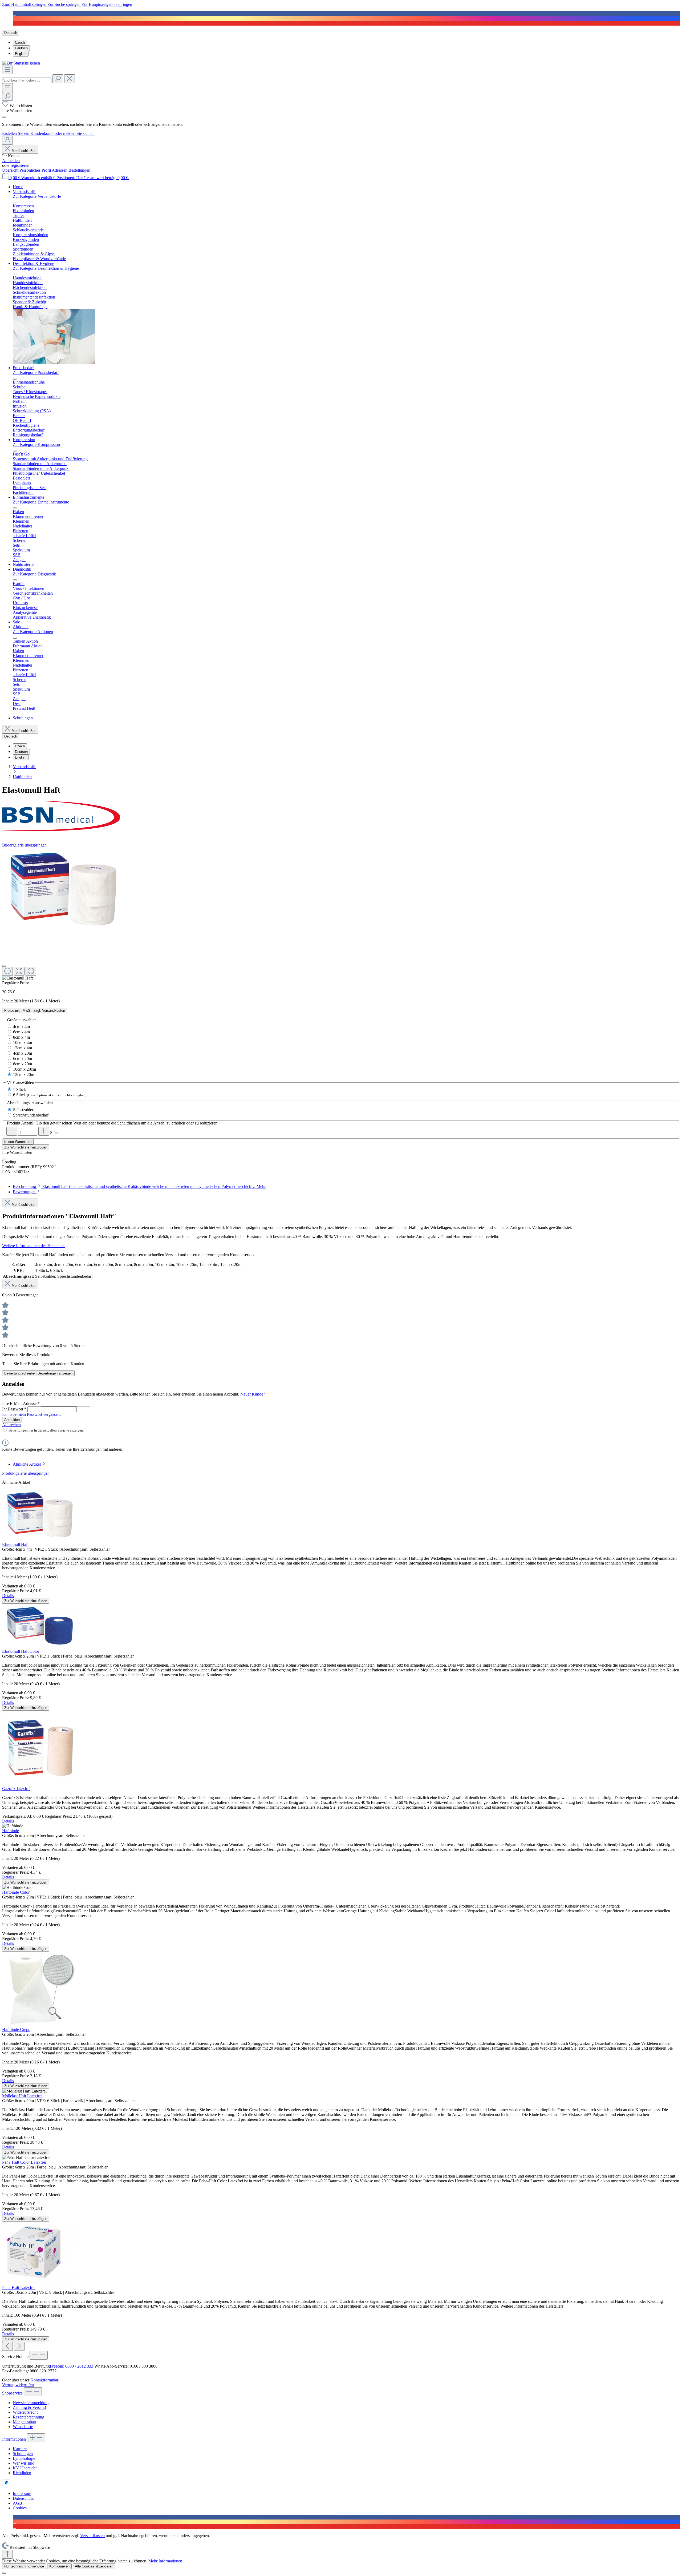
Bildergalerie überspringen (24, 845)
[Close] (4, 117)
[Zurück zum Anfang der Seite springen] (7, 2554)
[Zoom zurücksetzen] (19, 971)
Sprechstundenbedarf (31, 1115)
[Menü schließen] (15, 203)
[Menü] (7, 70)
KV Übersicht (25, 2468)
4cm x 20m (23, 1053)
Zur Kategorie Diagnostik (34, 574)
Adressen (60, 170)
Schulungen (23, 2454)
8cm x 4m (21, 1037)
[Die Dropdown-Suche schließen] (70, 79)
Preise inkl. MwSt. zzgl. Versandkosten (35, 1011)
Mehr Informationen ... (167, 2561)
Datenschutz (23, 2498)
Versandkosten (92, 2536)
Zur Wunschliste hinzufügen (26, 1147)
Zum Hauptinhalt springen (25, 4)
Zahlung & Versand (29, 2407)
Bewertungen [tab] (25, 1192)
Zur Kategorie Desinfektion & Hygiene (46, 268)
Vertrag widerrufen (18, 2385)
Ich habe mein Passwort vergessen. (31, 1414)
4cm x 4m (21, 1027)
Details (8, 1596)
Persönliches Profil (36, 170)
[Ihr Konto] (7, 140)
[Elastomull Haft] (63, 890)
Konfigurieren (59, 2566)
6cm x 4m (21, 1032)
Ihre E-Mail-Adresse (21, 1403)
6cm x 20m (23, 1059)
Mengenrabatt (24, 2422)
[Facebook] (14, 13)
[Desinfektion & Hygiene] (54, 363)
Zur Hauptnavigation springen (107, 4)
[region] (341, 914)
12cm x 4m (23, 1048)
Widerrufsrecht (25, 2412)
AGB (17, 2503)
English (21, 54)
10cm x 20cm (25, 1069)
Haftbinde (11, 1831)
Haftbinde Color (16, 1892)
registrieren (20, 165)
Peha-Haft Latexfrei (19, 2287)
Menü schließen (24, 151)
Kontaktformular (44, 2380)
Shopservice (13, 2393)
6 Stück (50, 1095)
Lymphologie (24, 2458)
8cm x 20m (23, 1064)
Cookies (20, 2508)
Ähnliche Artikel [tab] (27, 1464)
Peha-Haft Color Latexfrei (24, 2162)
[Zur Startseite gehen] (21, 63)
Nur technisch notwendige (24, 2566)
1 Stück (19, 1089)
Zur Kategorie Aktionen (33, 632)
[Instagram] (14, 18)
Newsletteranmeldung (31, 2403)
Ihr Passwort (14, 1409)
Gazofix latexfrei (16, 1789)
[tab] (139, 1186)
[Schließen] (4, 966)
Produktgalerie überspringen (26, 1473)
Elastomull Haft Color (21, 1651)
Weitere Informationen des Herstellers (34, 1246)
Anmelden (11, 161)
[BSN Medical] (341, 816)
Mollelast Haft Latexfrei (22, 2096)
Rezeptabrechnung (29, 2417)
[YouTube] (14, 23)
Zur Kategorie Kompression (36, 444)
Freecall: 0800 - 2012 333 (72, 2366)
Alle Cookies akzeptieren (94, 2566)
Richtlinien (22, 2473)
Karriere (20, 2449)
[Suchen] (58, 79)
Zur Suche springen (64, 4)
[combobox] (27, 80)
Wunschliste (23, 2427)
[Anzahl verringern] (12, 1131)
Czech (20, 43)
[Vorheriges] (7, 2346)
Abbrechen (11, 1425)
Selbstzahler (23, 1110)
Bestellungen (79, 170)
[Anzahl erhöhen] (44, 1131)
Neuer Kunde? (253, 1394)
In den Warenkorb (18, 1142)
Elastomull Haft (15, 1544)
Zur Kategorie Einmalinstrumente (41, 502)
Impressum (22, 2494)
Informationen (15, 2439)
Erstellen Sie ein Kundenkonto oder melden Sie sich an (48, 133)
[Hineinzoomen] (31, 971)
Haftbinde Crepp (16, 2029)
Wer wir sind (24, 2463)
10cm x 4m (23, 1043)
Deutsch (21, 48)
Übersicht (11, 170)
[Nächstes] (19, 2346)
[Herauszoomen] (7, 971)
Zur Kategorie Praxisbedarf (36, 372)
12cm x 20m (24, 1075)
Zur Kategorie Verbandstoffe (37, 196)
